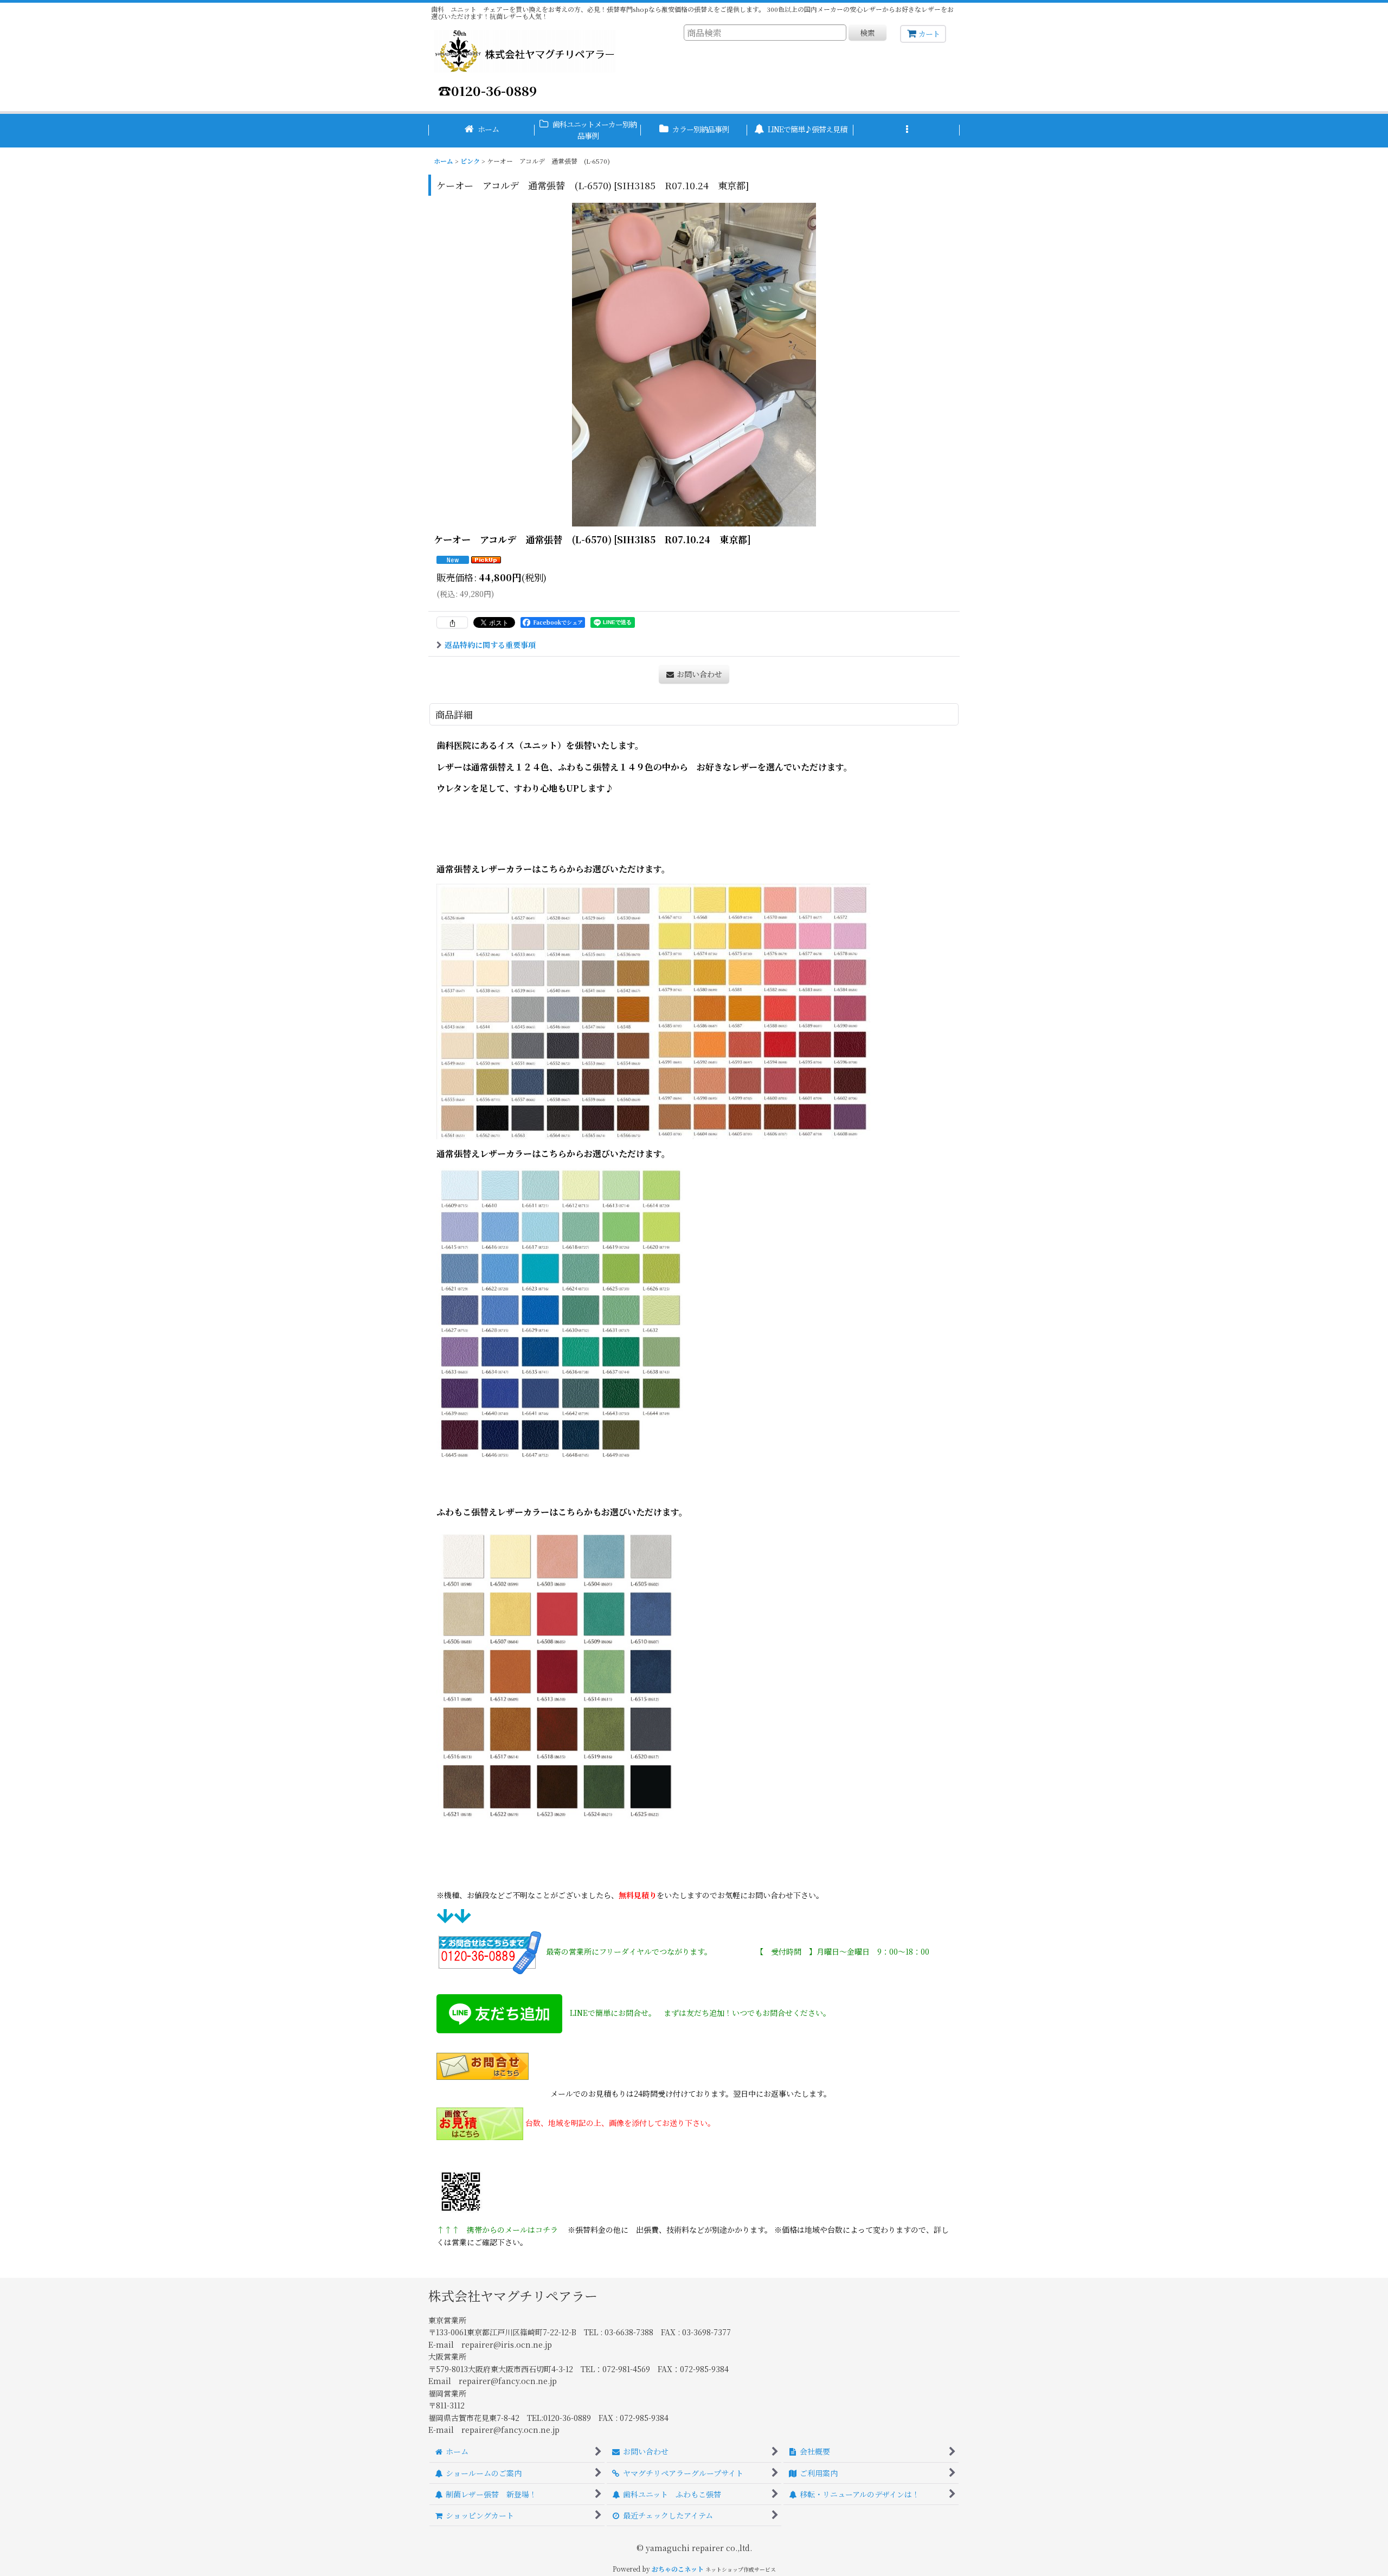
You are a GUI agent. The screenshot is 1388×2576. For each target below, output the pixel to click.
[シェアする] (452, 622)
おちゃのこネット (678, 2569)
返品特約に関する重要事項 (490, 645)
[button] (907, 131)
